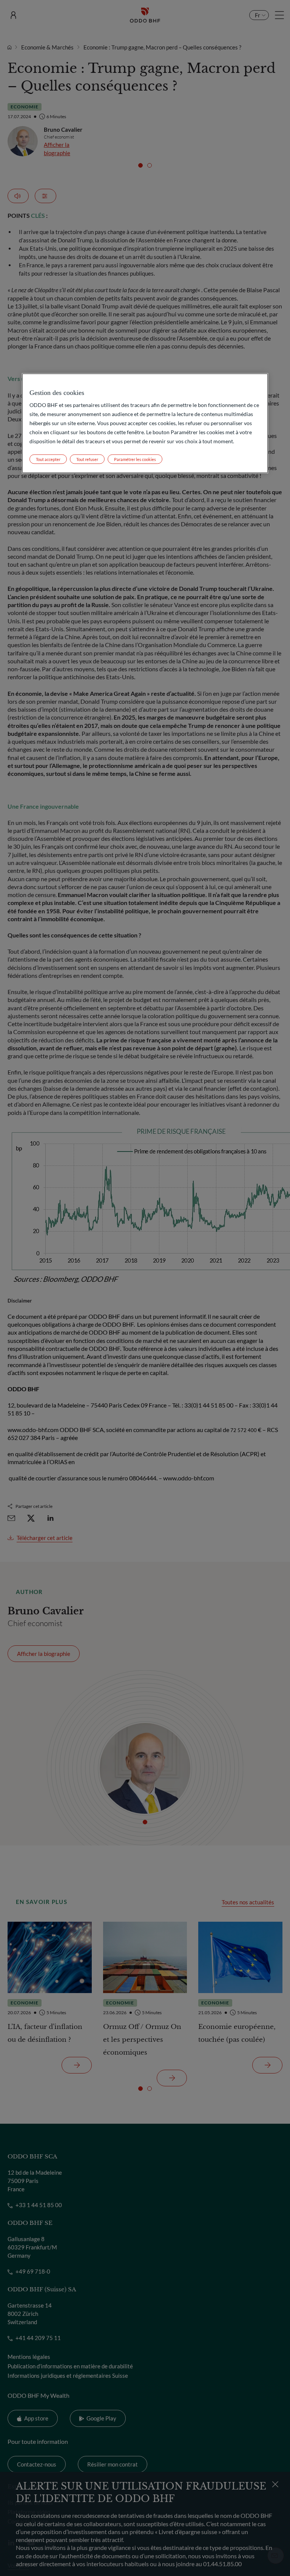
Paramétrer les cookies (135, 459)
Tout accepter (48, 459)
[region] (145, 423)
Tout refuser (87, 459)
